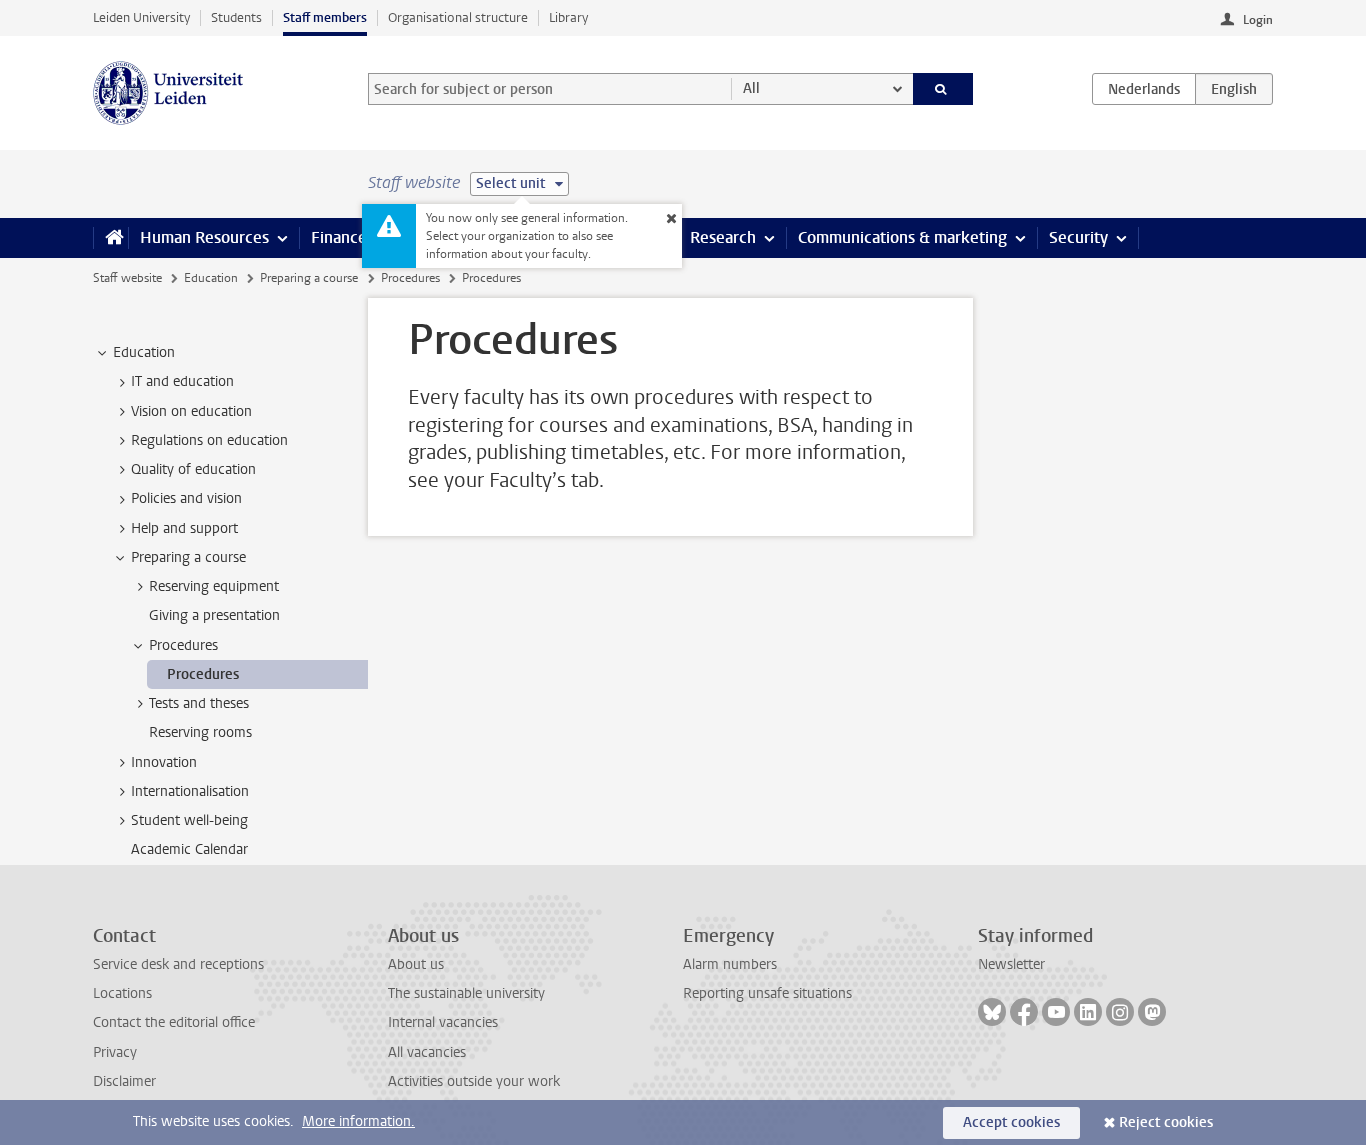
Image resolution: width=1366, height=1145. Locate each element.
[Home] (110, 238)
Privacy (115, 1052)
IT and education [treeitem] (182, 381)
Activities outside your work (474, 1081)
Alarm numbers (730, 964)
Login (1258, 20)
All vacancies (427, 1052)
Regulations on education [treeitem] (209, 440)
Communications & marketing (902, 237)
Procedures (410, 278)
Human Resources (204, 237)
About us (416, 964)
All (751, 88)
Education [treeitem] (144, 352)
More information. (358, 1121)
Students (236, 17)
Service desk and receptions (178, 964)
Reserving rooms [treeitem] (200, 732)
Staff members (325, 17)
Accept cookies (1011, 1122)
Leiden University (141, 17)
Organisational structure (458, 17)
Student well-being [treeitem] (189, 820)
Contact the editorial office (174, 1022)
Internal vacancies (443, 1022)
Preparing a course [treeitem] (188, 557)
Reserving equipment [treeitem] (214, 586)
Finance (339, 237)
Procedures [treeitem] (183, 645)
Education (211, 278)
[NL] (1144, 89)
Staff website (127, 278)
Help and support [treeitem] (184, 528)
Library (568, 17)
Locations (122, 993)
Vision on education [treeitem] (191, 411)
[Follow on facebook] (1024, 1012)
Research (723, 237)
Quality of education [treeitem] (193, 469)
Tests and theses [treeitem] (199, 703)
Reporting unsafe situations (767, 993)
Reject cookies (1166, 1122)
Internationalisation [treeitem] (190, 791)
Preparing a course (309, 278)
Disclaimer (124, 1081)
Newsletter (1011, 964)
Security (1078, 237)
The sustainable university (466, 993)
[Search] (943, 89)
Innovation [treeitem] (164, 762)
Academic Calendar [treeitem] (189, 849)
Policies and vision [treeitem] (186, 498)
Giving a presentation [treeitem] (214, 615)
